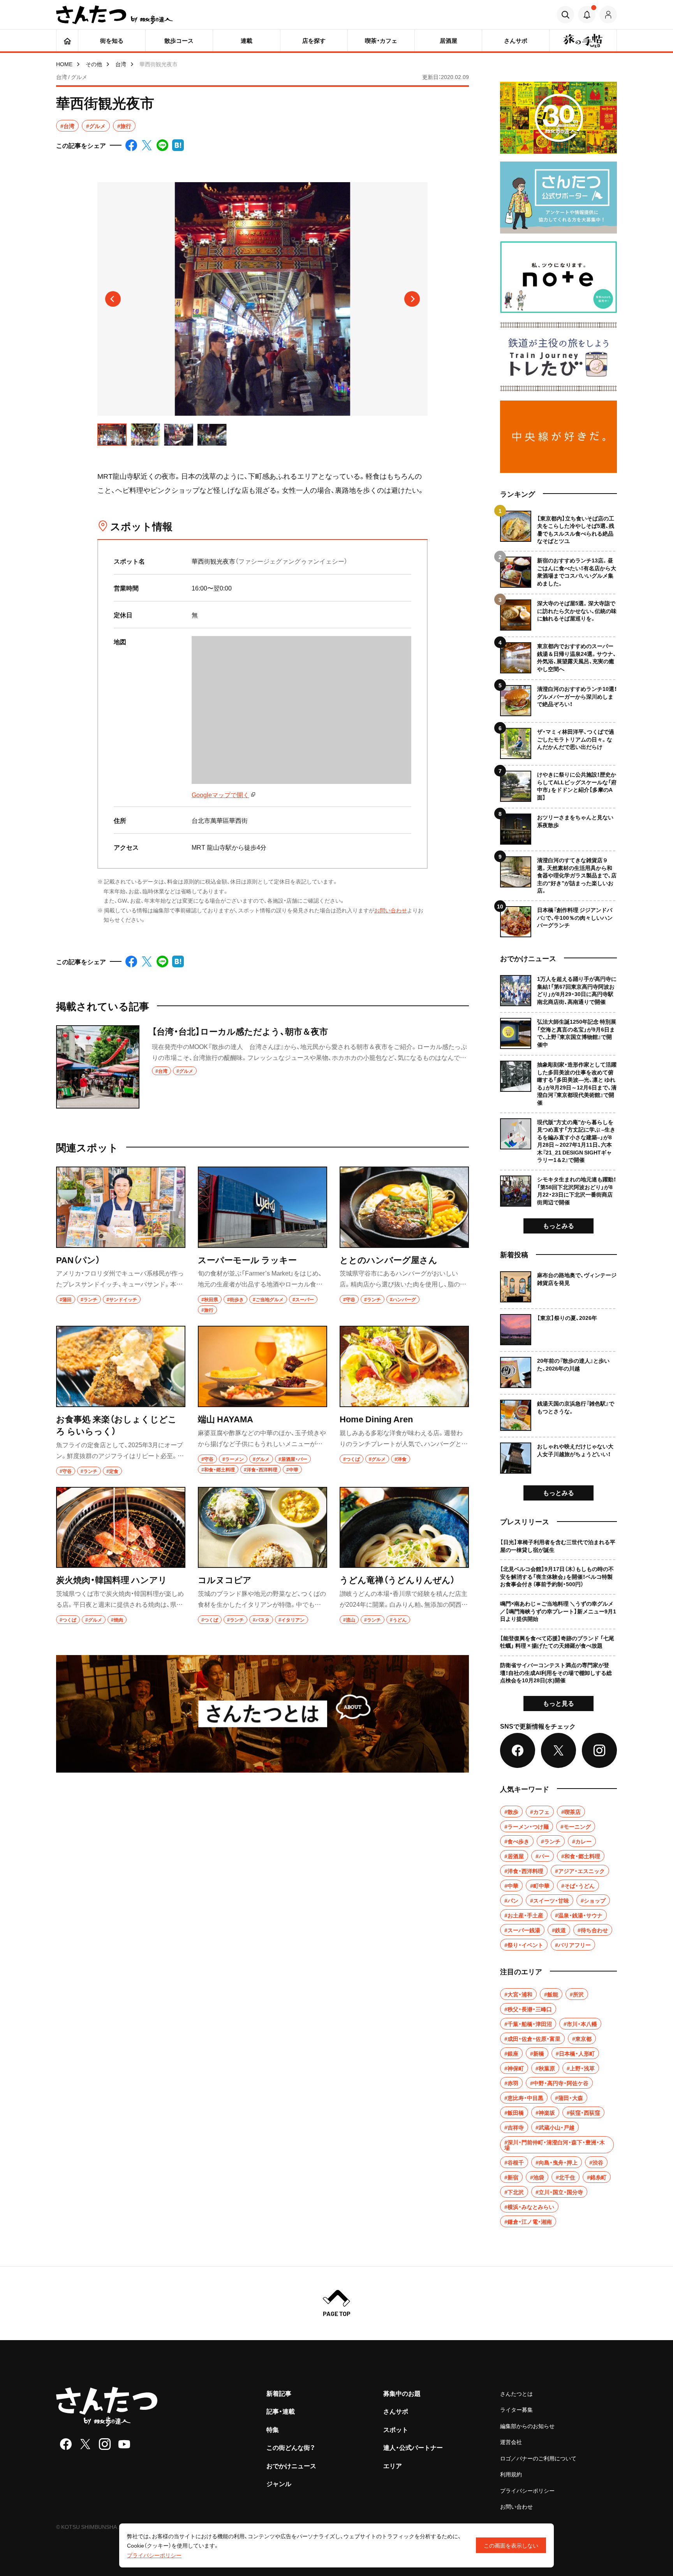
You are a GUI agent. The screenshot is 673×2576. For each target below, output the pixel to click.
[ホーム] (67, 40)
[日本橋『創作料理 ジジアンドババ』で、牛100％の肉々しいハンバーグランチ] (558, 919)
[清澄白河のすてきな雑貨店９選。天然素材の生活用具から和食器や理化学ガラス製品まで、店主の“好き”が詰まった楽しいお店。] (558, 872)
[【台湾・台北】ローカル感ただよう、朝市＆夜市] (263, 1067)
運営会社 (511, 2442)
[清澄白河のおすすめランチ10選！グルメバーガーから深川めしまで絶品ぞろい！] (558, 698)
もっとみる (558, 1225)
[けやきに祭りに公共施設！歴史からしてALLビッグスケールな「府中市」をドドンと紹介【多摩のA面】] (558, 783)
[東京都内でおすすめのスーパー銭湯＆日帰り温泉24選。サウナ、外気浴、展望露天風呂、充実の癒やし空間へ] (558, 655)
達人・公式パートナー (413, 2447)
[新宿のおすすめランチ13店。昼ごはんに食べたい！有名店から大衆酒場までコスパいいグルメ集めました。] (558, 569)
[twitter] (85, 2444)
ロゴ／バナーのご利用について (538, 2458)
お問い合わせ (391, 910)
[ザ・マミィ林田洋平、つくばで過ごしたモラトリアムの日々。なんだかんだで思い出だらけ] (558, 741)
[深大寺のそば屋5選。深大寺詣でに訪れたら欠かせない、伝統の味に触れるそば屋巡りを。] (558, 612)
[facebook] (66, 2444)
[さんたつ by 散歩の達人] (115, 15)
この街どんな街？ (291, 2447)
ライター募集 (516, 2409)
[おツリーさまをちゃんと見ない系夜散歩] (558, 826)
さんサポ (396, 2411)
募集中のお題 (402, 2393)
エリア (393, 2465)
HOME (64, 64)
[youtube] (124, 2444)
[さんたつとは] (263, 1714)
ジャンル (279, 2483)
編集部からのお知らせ (527, 2426)
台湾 (121, 64)
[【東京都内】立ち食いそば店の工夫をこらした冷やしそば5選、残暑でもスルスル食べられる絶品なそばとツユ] (558, 528)
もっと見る (558, 1703)
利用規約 (511, 2474)
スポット (396, 2429)
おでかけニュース (291, 2465)
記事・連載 (281, 2411)
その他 (94, 64)
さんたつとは (516, 2393)
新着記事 (279, 2393)
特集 (273, 2429)
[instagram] (105, 2444)
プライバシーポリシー (527, 2490)
